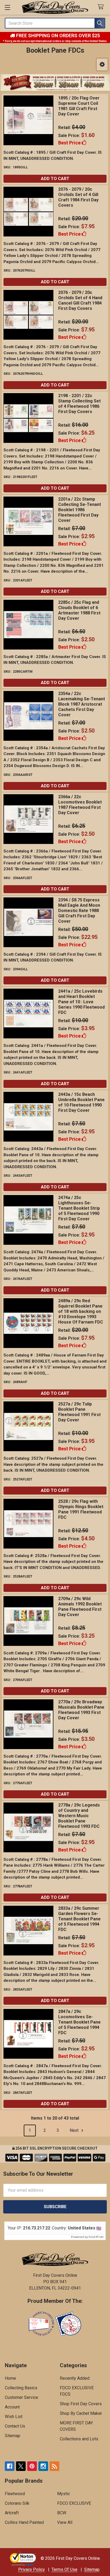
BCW (62, 2513)
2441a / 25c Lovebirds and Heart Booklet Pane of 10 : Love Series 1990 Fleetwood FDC (81, 1002)
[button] (102, 64)
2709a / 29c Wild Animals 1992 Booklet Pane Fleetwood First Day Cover (80, 1607)
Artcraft (12, 2513)
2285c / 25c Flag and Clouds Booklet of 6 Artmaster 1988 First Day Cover (79, 610)
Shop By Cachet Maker (81, 2413)
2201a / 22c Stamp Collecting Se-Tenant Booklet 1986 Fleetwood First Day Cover (80, 510)
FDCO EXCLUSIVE (74, 2503)
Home (10, 2378)
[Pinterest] (32, 2466)
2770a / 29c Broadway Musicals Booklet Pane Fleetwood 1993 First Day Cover (81, 1710)
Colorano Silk (17, 2503)
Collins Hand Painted (24, 2522)
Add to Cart (55, 179)
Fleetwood (15, 2494)
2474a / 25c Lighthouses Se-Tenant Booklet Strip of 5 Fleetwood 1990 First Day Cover (79, 1208)
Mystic (64, 2494)
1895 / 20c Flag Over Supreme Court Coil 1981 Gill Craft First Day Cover (79, 106)
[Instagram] (43, 2466)
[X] (21, 2466)
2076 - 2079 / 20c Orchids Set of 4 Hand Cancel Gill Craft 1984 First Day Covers (80, 300)
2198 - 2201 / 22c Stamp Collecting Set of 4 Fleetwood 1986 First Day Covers (79, 404)
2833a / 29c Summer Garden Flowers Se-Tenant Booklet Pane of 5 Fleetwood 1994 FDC (79, 1919)
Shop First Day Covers (81, 2404)
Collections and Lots (79, 2439)
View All (65, 2522)
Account (12, 2407)
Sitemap (13, 2436)
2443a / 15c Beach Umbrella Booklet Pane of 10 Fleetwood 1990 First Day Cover (81, 1102)
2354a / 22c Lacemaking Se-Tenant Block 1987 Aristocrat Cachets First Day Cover (82, 704)
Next (75, 2130)
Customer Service (21, 2397)
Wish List (14, 2417)
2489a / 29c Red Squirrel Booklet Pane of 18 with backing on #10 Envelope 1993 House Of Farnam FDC (81, 1311)
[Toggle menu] (7, 7)
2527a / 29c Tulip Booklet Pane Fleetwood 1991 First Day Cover (79, 1412)
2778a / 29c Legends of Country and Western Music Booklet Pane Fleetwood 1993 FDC (79, 1816)
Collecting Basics (21, 2388)
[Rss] (54, 2466)
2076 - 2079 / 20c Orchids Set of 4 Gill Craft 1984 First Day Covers (78, 197)
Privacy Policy (32, 2569)
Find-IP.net (96, 2237)
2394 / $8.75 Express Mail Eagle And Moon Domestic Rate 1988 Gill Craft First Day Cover (79, 911)
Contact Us (15, 2426)
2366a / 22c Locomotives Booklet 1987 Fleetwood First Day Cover (80, 805)
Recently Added (75, 2378)
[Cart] (102, 7)
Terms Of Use (64, 2569)
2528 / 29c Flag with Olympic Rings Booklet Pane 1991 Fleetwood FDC (81, 1509)
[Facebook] (10, 2466)
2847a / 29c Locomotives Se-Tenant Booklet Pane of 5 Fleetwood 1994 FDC (79, 2022)
